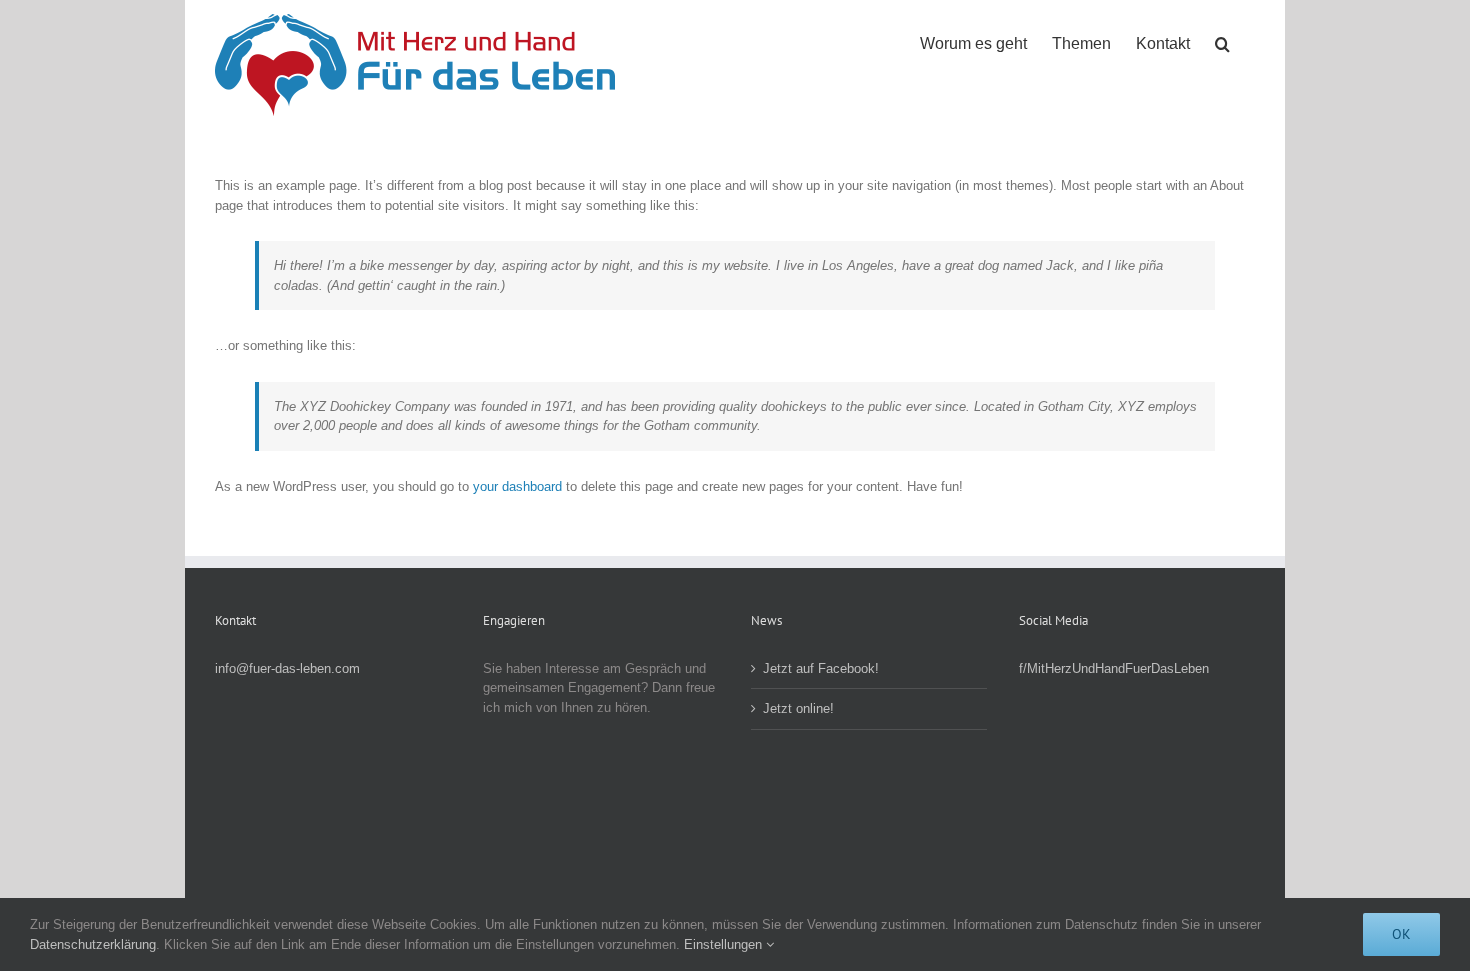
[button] (1222, 42)
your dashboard (517, 486)
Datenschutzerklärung (93, 944)
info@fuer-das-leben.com (287, 668)
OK (1401, 934)
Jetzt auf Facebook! (821, 668)
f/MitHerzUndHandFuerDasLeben (1114, 668)
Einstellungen (725, 944)
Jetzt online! (798, 708)
